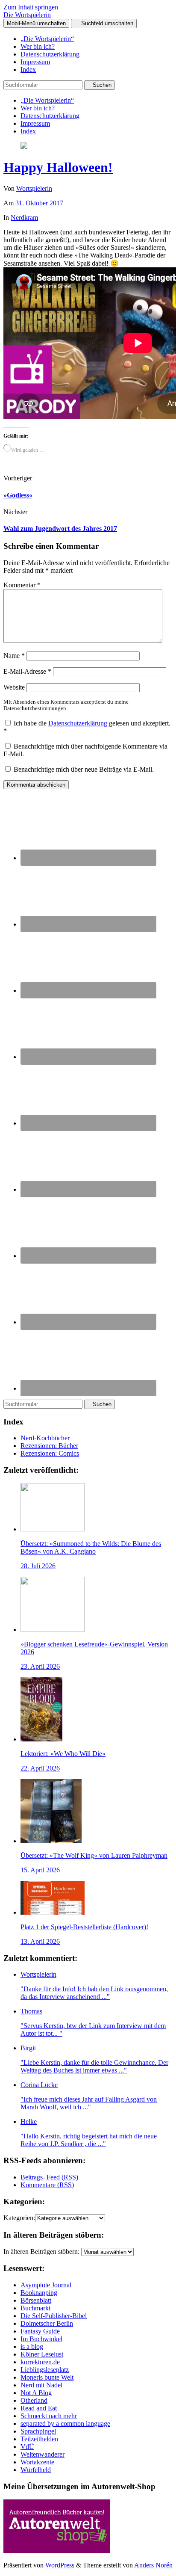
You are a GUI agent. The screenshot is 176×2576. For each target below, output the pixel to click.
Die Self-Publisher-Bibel (54, 2316)
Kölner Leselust (42, 2354)
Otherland (34, 2400)
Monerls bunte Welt (47, 2377)
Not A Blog (36, 2393)
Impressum (35, 62)
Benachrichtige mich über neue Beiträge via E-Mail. (84, 769)
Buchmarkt (35, 2308)
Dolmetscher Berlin (47, 2323)
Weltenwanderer (43, 2454)
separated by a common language (65, 2424)
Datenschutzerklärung (50, 54)
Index (28, 70)
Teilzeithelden (39, 2439)
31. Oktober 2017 (39, 203)
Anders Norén (153, 2565)
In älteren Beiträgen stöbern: (41, 2252)
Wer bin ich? (38, 46)
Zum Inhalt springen (31, 7)
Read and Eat (39, 2408)
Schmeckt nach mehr (49, 2416)
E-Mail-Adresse (27, 671)
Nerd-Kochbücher (45, 1438)
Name (14, 656)
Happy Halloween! (58, 167)
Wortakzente (37, 2462)
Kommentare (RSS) (47, 2185)
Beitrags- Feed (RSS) (49, 2177)
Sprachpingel (38, 2431)
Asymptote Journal (46, 2285)
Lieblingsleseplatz (45, 2370)
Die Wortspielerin (27, 15)
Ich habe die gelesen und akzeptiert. (87, 727)
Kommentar (22, 585)
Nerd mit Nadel (41, 2385)
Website (14, 687)
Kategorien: (19, 2218)
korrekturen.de (40, 2362)
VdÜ (27, 2447)
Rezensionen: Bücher (49, 1446)
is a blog (32, 2347)
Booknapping (39, 2293)
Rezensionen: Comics (50, 1453)
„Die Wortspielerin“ (47, 39)
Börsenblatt (36, 2300)
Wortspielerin (34, 188)
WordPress (60, 2565)
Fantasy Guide (40, 2331)
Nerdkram (24, 218)
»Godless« (18, 495)
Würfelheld (36, 2470)
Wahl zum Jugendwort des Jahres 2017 (60, 529)
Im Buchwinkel (41, 2339)
